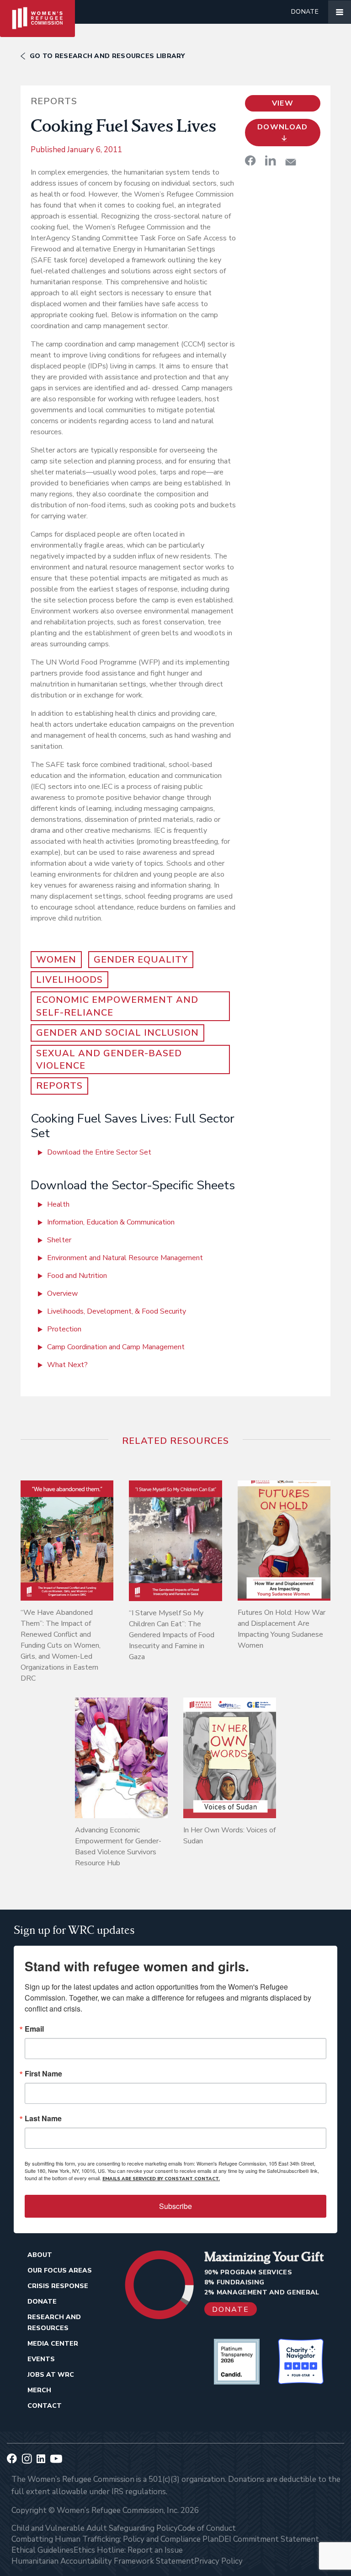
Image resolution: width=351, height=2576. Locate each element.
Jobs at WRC (51, 2375)
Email (34, 2029)
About (40, 2255)
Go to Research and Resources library (107, 56)
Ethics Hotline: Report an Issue (128, 2550)
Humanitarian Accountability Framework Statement (103, 2561)
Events (41, 2359)
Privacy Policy (218, 2561)
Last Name (43, 2118)
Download (283, 127)
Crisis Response (58, 2286)
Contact (45, 2406)
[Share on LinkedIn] (271, 160)
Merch (39, 2390)
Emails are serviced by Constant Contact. (161, 2179)
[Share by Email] (291, 162)
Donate (305, 12)
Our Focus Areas (60, 2270)
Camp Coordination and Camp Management (116, 1347)
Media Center (53, 2344)
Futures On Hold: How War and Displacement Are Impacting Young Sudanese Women (282, 1629)
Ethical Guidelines (43, 2550)
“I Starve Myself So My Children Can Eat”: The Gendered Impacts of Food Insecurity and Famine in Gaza (172, 1635)
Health (58, 1204)
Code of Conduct (207, 2528)
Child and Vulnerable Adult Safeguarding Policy (95, 2528)
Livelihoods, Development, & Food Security (117, 1311)
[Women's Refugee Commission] (37, 12)
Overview (62, 1293)
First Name (43, 2074)
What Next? (67, 1365)
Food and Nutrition (77, 1276)
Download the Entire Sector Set (99, 1152)
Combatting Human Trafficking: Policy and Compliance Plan (115, 2539)
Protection (64, 1329)
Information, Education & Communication (111, 1222)
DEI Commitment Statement (269, 2539)
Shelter (59, 1240)
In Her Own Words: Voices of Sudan (229, 1836)
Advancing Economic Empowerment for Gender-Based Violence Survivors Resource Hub (118, 1847)
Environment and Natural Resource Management (125, 1258)
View (283, 103)
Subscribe (175, 2206)
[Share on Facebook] (250, 160)
